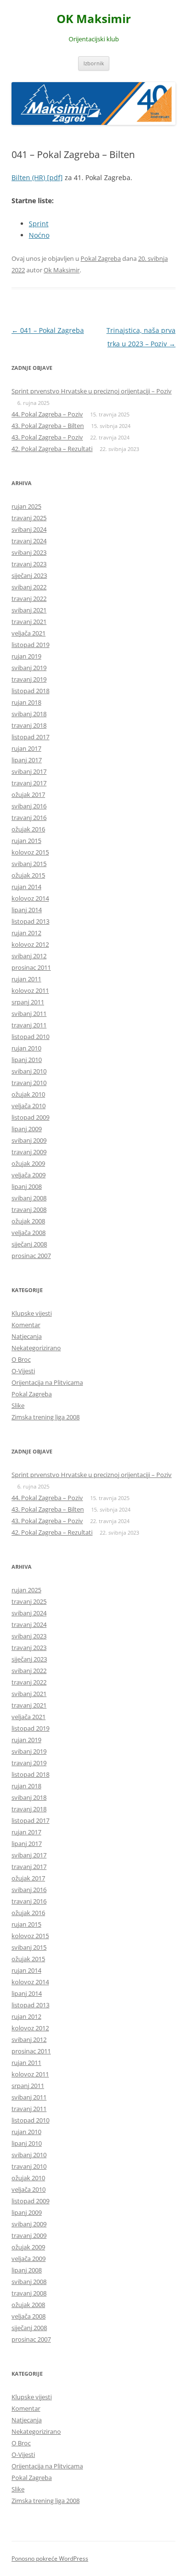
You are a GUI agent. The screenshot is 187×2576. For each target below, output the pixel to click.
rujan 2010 (26, 1048)
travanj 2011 (29, 1025)
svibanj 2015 (29, 864)
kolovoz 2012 (30, 944)
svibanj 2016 (29, 806)
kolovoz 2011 (30, 990)
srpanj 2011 (28, 1002)
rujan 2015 (26, 841)
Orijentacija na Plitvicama (47, 1382)
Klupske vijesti (32, 1313)
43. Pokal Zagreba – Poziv (47, 437)
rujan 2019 (26, 656)
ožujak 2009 (28, 1163)
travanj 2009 (29, 1152)
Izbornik (94, 63)
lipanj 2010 (27, 1060)
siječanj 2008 (29, 1244)
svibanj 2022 (29, 587)
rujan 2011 (26, 979)
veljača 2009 (29, 1175)
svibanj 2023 (29, 552)
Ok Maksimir (62, 270)
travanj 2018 (29, 725)
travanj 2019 (29, 679)
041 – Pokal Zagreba (48, 330)
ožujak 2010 (28, 1094)
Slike (18, 1405)
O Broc (21, 1359)
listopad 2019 (30, 645)
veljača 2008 (29, 1233)
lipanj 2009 (27, 1129)
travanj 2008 (29, 1209)
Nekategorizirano (36, 1348)
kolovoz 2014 (30, 898)
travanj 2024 (29, 541)
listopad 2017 (30, 737)
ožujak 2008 (28, 1221)
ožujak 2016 (28, 829)
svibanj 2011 (29, 1013)
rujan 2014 (26, 887)
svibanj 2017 (29, 771)
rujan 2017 (26, 748)
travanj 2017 (29, 783)
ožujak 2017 (28, 794)
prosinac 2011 (31, 967)
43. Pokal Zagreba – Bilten (48, 426)
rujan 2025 (26, 506)
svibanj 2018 (29, 714)
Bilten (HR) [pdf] (37, 177)
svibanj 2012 (29, 956)
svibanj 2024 (29, 529)
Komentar (26, 1325)
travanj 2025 (29, 518)
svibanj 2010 (29, 1071)
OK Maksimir (94, 19)
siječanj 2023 (29, 575)
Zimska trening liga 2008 (46, 1417)
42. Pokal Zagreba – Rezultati (52, 449)
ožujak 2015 (28, 875)
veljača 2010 (29, 1106)
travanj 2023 (29, 564)
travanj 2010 (29, 1083)
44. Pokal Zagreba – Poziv (47, 414)
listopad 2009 (30, 1117)
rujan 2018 (26, 702)
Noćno (39, 235)
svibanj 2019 (29, 668)
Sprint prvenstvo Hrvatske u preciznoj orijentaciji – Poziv (92, 391)
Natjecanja (27, 1336)
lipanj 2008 (27, 1186)
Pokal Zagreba (101, 258)
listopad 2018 (30, 691)
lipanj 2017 (27, 760)
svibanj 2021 (29, 610)
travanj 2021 (29, 622)
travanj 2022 (29, 598)
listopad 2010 (30, 1037)
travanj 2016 (29, 818)
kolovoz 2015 (30, 852)
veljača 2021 (29, 633)
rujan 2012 (26, 933)
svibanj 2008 (29, 1198)
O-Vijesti (23, 1371)
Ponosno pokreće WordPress (50, 2558)
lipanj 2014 (27, 910)
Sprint (39, 224)
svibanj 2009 (29, 1140)
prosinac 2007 (31, 1256)
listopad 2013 (30, 921)
